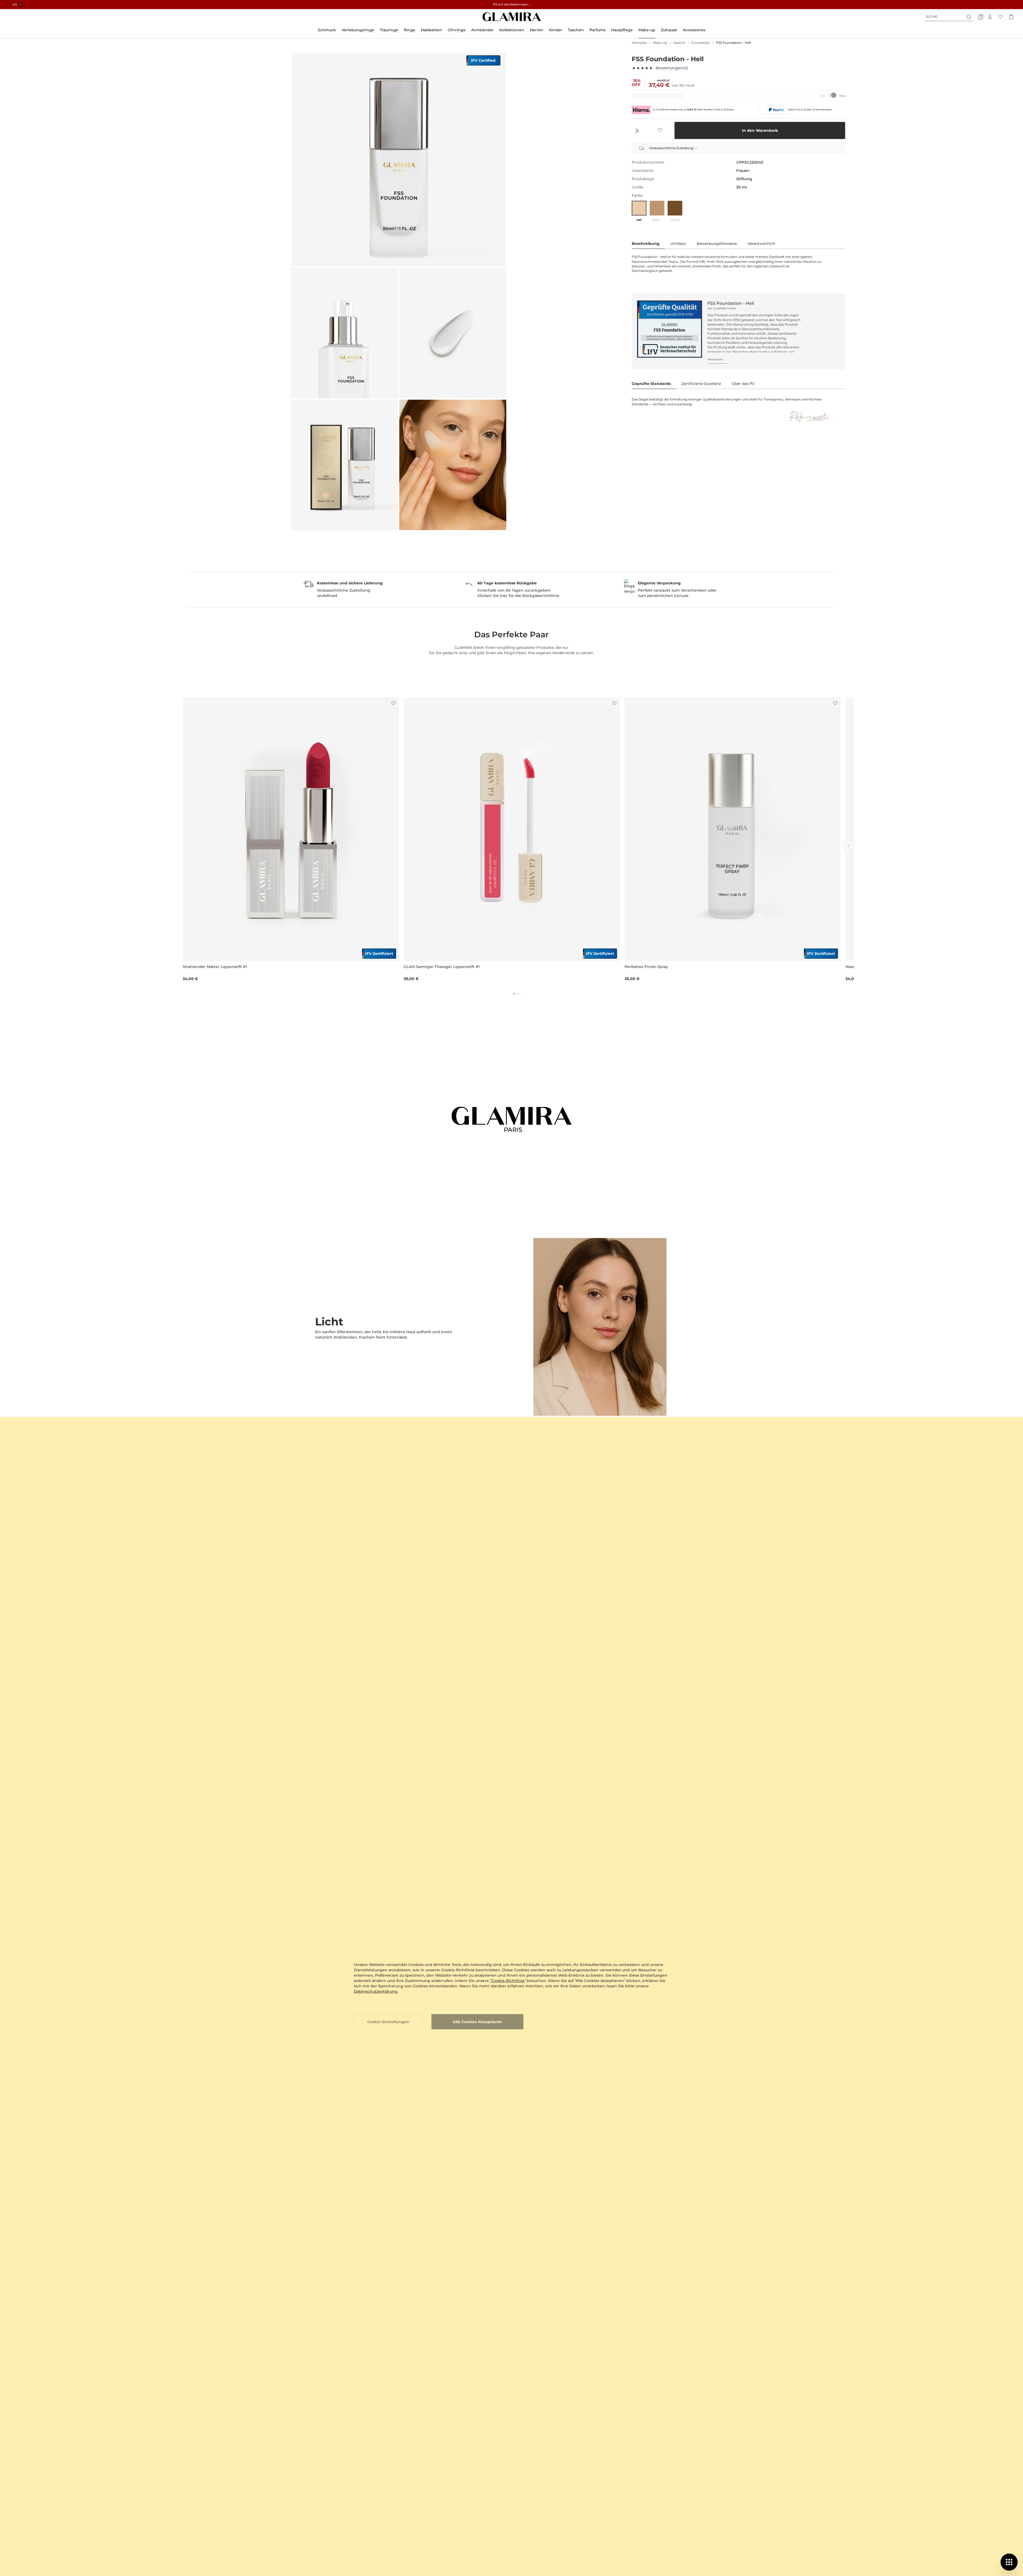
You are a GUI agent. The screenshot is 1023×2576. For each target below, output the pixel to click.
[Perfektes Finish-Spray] (733, 829)
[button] (393, 703)
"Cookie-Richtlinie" (508, 1981)
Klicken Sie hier (493, 596)
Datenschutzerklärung (376, 1991)
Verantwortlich (761, 244)
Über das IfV (743, 384)
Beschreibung (646, 244)
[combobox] (949, 17)
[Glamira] (512, 17)
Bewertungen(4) (672, 68)
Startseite (639, 43)
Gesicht (679, 43)
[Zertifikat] (670, 329)
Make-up (660, 43)
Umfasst (678, 244)
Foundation (701, 43)
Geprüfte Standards (651, 384)
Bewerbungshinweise (717, 244)
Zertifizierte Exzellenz (701, 384)
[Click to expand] (491, 518)
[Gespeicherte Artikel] (1001, 17)
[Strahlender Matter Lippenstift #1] (291, 829)
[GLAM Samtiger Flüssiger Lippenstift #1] (512, 829)
